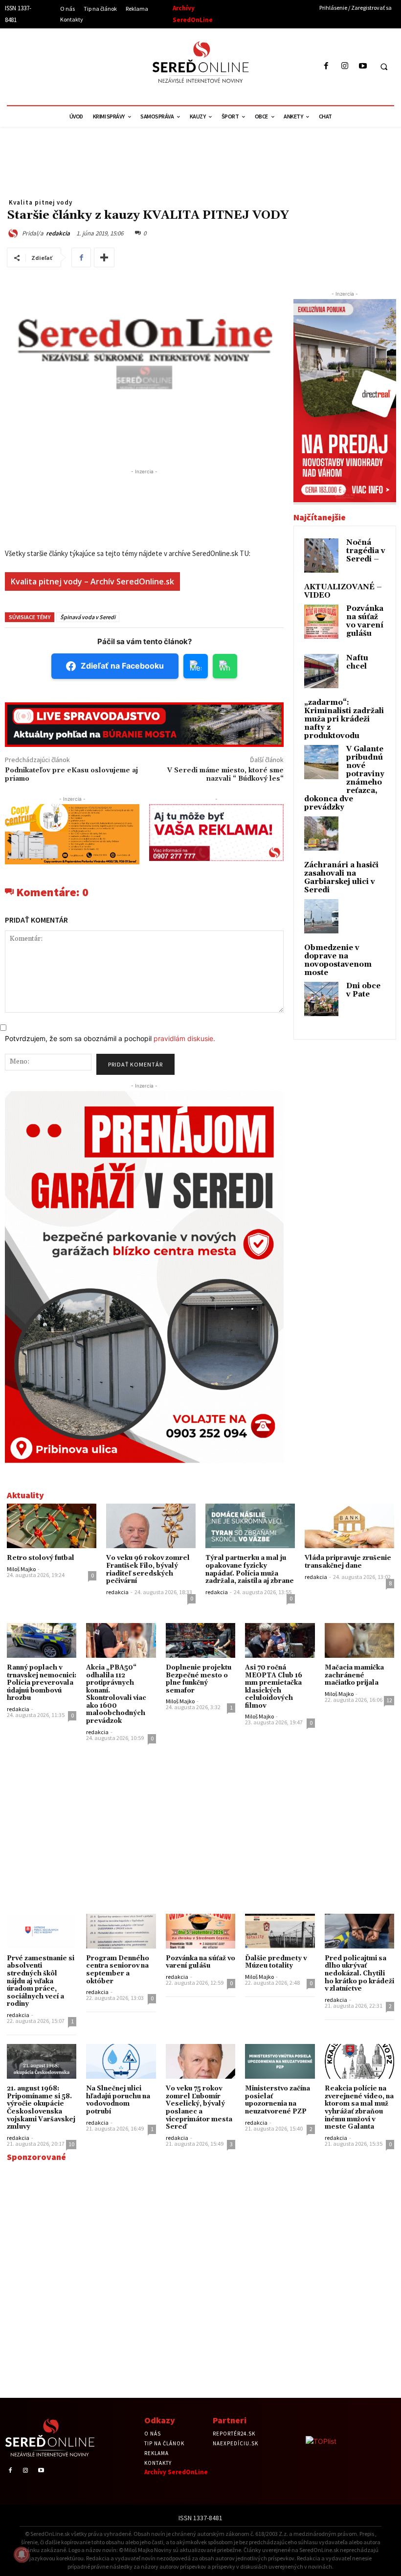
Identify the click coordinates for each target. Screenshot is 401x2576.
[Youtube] (363, 66)
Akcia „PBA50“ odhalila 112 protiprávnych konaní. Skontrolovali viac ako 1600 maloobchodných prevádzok (116, 1694)
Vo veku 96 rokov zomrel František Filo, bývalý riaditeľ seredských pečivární (148, 1569)
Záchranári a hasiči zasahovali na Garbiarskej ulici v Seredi (341, 878)
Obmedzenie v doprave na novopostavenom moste (338, 960)
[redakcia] (14, 233)
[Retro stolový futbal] (52, 1526)
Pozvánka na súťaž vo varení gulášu (365, 621)
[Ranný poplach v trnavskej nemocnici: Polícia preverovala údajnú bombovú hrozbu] (42, 1640)
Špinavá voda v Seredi (88, 617)
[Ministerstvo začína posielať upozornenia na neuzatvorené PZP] (280, 2061)
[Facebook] (326, 66)
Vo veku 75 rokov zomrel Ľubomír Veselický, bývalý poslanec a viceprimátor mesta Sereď (199, 2108)
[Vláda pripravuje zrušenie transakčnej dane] (349, 1526)
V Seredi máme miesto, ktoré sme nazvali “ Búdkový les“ (225, 775)
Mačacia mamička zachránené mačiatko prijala (354, 1675)
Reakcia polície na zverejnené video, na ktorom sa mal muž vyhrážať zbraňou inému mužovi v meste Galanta (359, 2108)
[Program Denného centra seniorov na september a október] (121, 1931)
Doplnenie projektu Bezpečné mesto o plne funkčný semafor (199, 1679)
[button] (384, 67)
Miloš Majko (21, 1569)
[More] (104, 257)
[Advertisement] (95, 65)
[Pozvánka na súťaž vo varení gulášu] (200, 1931)
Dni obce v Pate (363, 990)
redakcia (58, 233)
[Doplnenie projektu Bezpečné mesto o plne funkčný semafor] (200, 1640)
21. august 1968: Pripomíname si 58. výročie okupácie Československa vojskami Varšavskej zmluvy (41, 2108)
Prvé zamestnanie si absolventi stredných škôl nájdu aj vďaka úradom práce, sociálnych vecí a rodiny (41, 1981)
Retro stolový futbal (41, 1558)
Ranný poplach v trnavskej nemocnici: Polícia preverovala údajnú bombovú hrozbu (42, 1683)
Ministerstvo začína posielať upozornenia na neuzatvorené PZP (278, 2100)
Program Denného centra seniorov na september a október (118, 1970)
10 (71, 2144)
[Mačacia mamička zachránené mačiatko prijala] (359, 1640)
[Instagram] (345, 66)
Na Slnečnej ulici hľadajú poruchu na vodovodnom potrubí (118, 2100)
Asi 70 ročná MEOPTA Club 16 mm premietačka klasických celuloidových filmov (274, 1687)
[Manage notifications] (22, 2554)
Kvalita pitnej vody (41, 202)
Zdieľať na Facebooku (122, 666)
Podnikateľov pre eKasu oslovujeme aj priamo (71, 775)
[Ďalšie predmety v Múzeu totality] (280, 1931)
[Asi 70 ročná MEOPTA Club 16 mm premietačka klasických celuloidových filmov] (280, 1640)
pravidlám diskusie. (184, 1038)
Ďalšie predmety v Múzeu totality (276, 1962)
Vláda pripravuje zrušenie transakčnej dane (348, 1562)
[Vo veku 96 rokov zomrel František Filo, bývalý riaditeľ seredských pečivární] (151, 1526)
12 (389, 1700)
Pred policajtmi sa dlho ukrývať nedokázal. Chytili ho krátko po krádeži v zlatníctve (359, 1973)
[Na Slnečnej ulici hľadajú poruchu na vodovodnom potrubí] (121, 2061)
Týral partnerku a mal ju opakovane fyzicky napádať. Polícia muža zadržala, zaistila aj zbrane (250, 1569)
